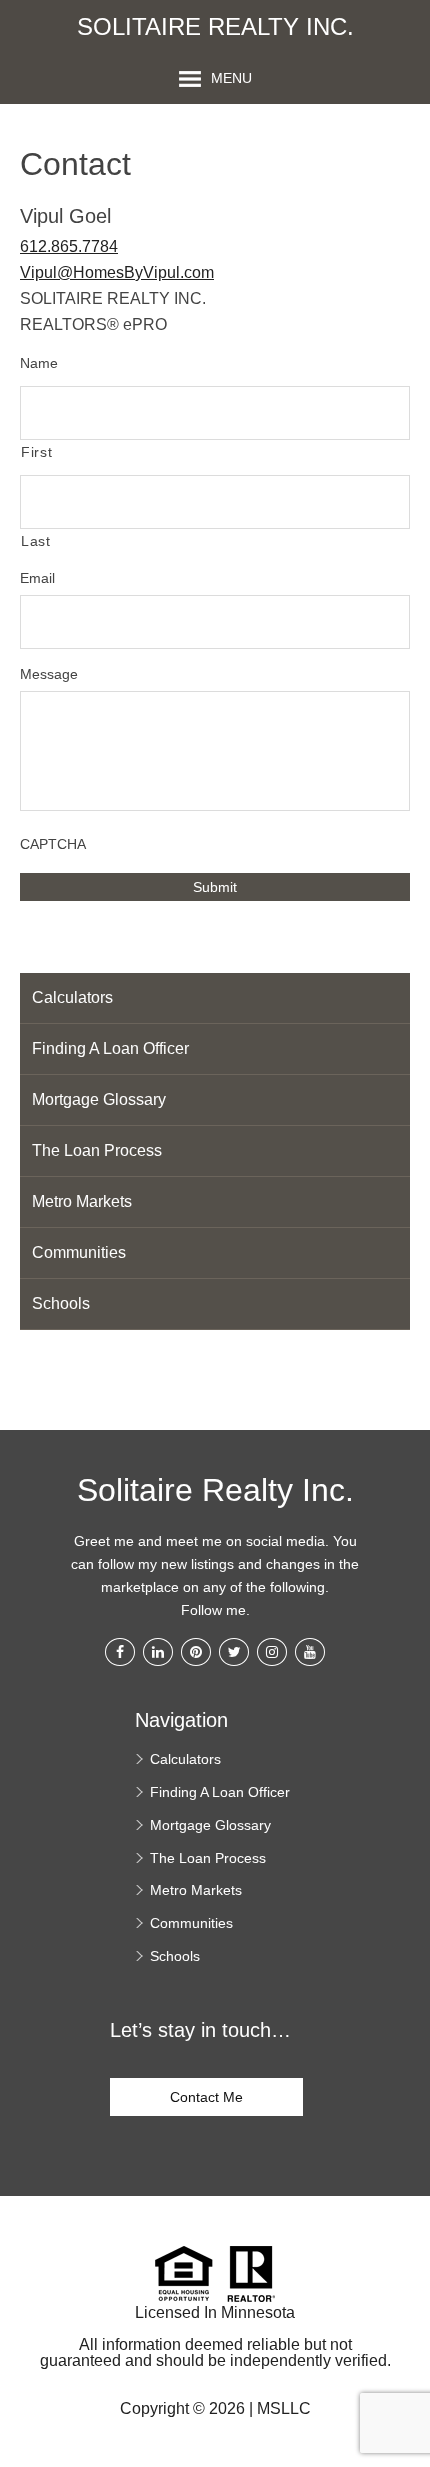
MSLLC (284, 2408)
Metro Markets (82, 1201)
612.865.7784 (69, 246)
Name (39, 363)
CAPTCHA (53, 844)
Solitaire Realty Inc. (215, 27)
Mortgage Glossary (99, 1099)
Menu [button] (231, 78)
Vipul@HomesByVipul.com (117, 272)
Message (49, 674)
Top (407, 2356)
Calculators (72, 997)
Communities (79, 1252)
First (36, 452)
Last (36, 541)
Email (37, 578)
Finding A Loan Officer (110, 1048)
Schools (61, 1303)
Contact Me (206, 2097)
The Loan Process (97, 1150)
